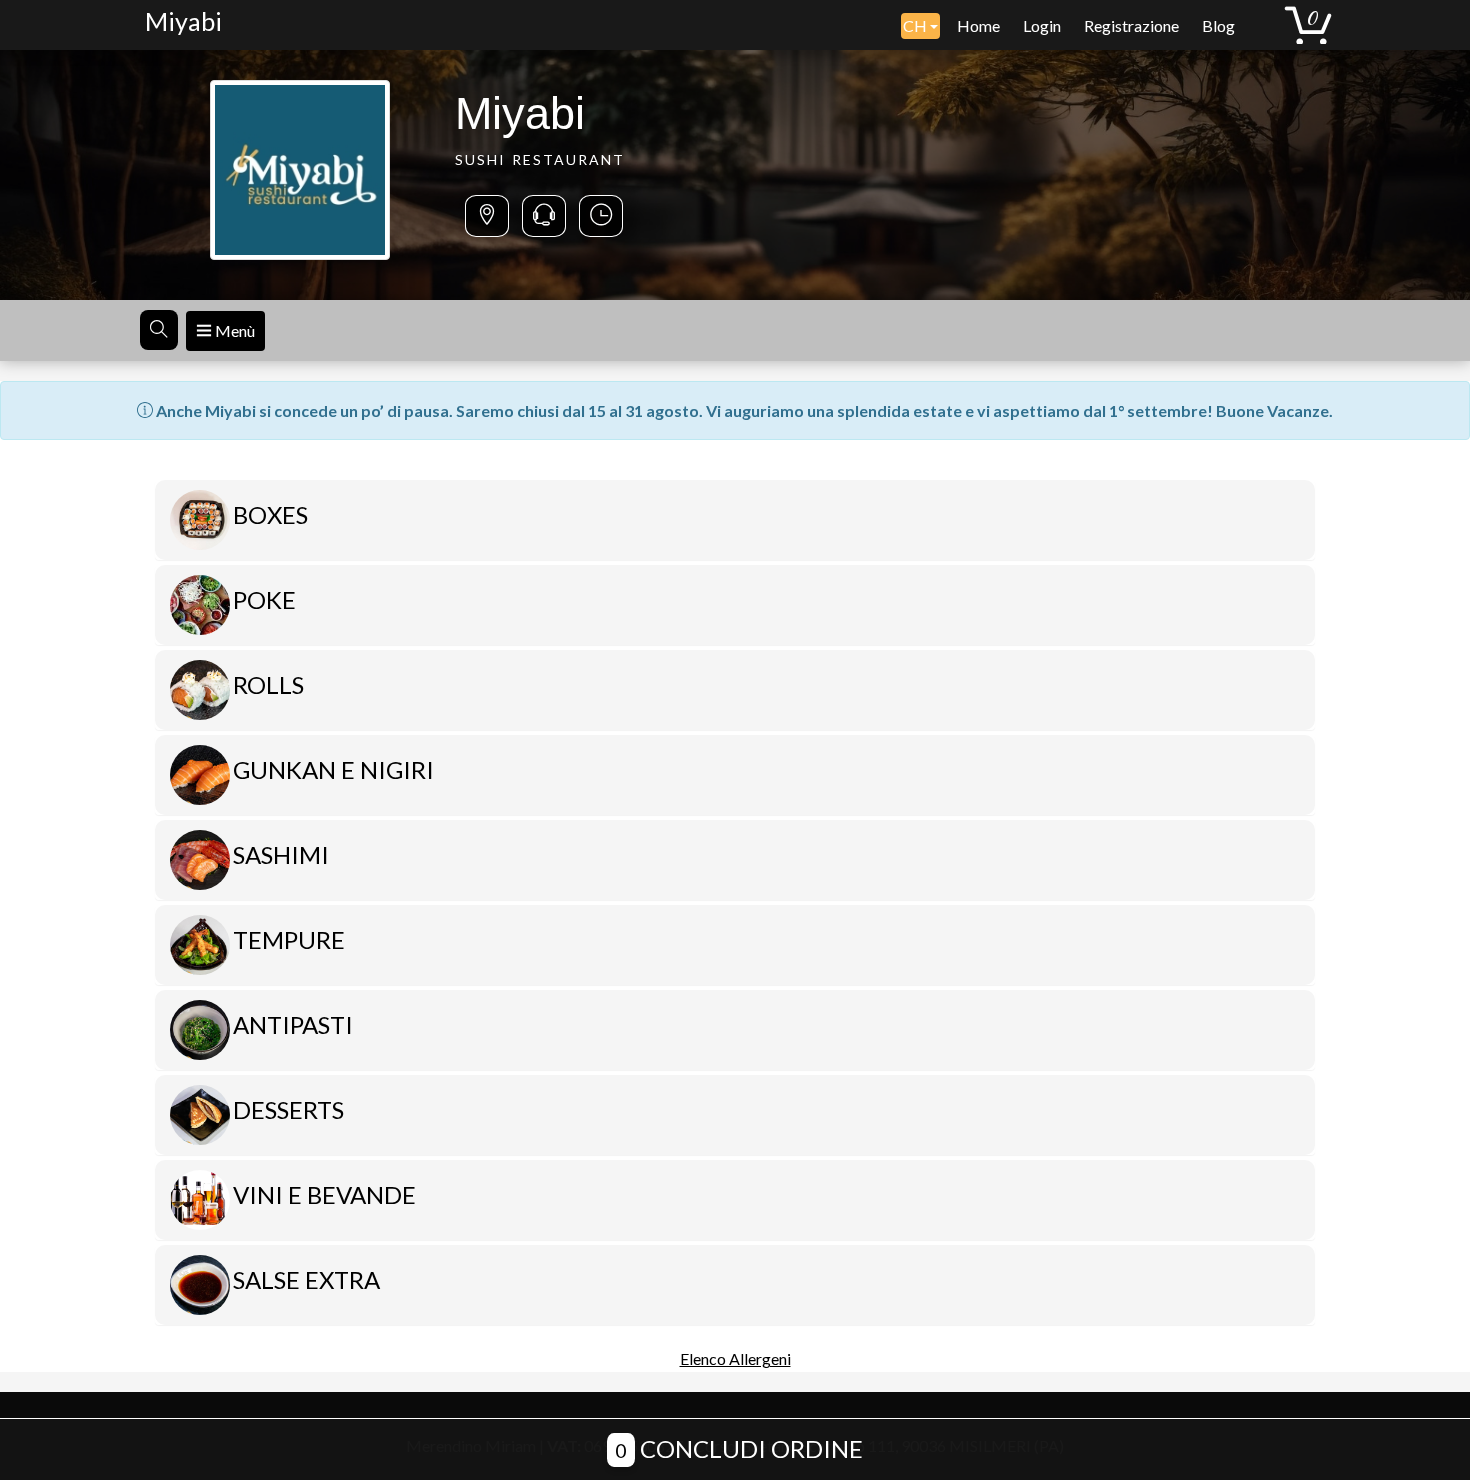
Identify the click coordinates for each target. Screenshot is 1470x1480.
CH (916, 25)
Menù (233, 330)
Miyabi (183, 21)
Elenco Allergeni (735, 1358)
